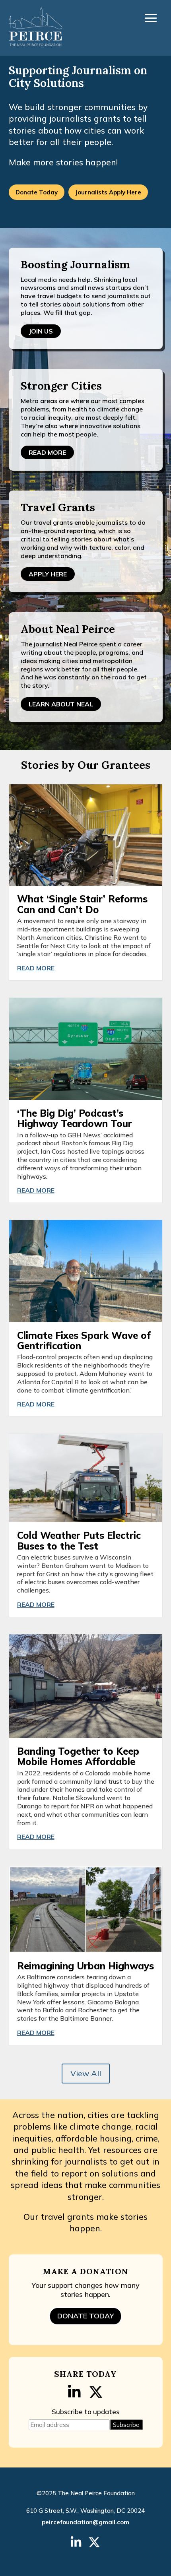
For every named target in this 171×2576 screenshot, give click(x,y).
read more (36, 968)
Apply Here (48, 574)
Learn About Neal (61, 704)
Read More (47, 452)
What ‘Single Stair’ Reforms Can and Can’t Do (82, 904)
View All (86, 2073)
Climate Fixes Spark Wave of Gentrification (84, 1340)
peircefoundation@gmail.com (85, 2522)
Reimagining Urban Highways (85, 1966)
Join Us (41, 331)
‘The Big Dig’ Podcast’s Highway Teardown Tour (75, 1118)
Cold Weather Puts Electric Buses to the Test (79, 1540)
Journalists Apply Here (108, 192)
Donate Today (37, 192)
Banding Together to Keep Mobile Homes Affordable (78, 1756)
